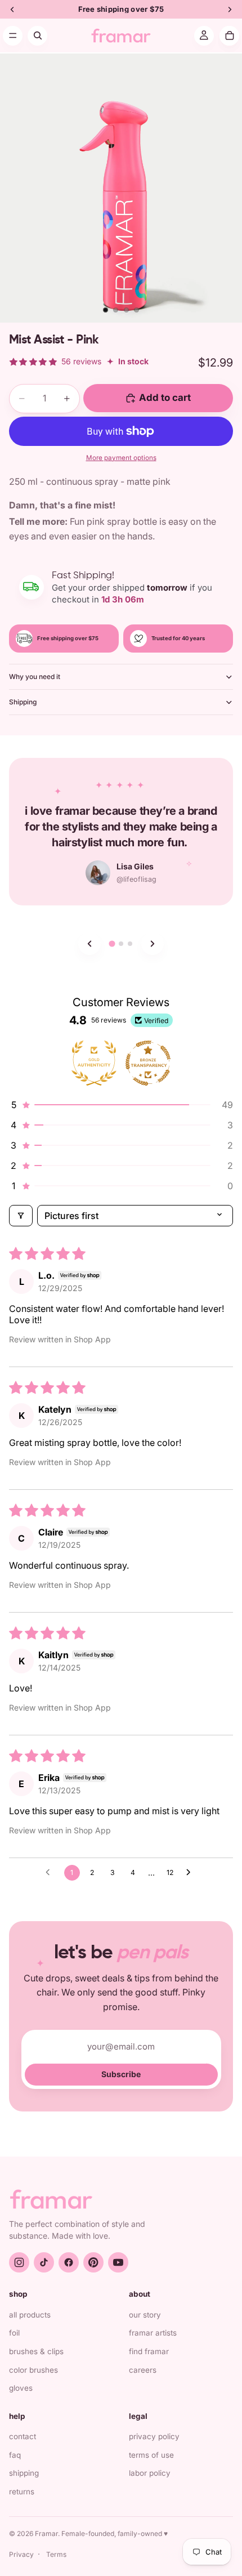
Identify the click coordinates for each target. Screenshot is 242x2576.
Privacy (21, 2554)
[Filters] (21, 1216)
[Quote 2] (121, 944)
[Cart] (229, 36)
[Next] (153, 944)
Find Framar (149, 2351)
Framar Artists (153, 2333)
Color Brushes (33, 2370)
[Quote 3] (130, 944)
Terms (56, 2554)
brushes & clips (36, 2351)
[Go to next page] (191, 1873)
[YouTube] (118, 2262)
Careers (143, 2370)
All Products (30, 2315)
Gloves (21, 2388)
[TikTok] (44, 2262)
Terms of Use (151, 2455)
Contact (23, 2436)
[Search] (37, 36)
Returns (22, 2492)
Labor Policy (150, 2473)
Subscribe (121, 2074)
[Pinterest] (93, 2262)
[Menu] (13, 36)
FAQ (15, 2455)
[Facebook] (69, 2262)
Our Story (145, 2315)
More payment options (121, 458)
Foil (14, 2333)
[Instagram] (19, 2262)
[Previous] (89, 944)
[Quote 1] (112, 943)
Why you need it (35, 677)
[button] (121, 1105)
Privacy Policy (154, 2436)
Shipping (23, 702)
